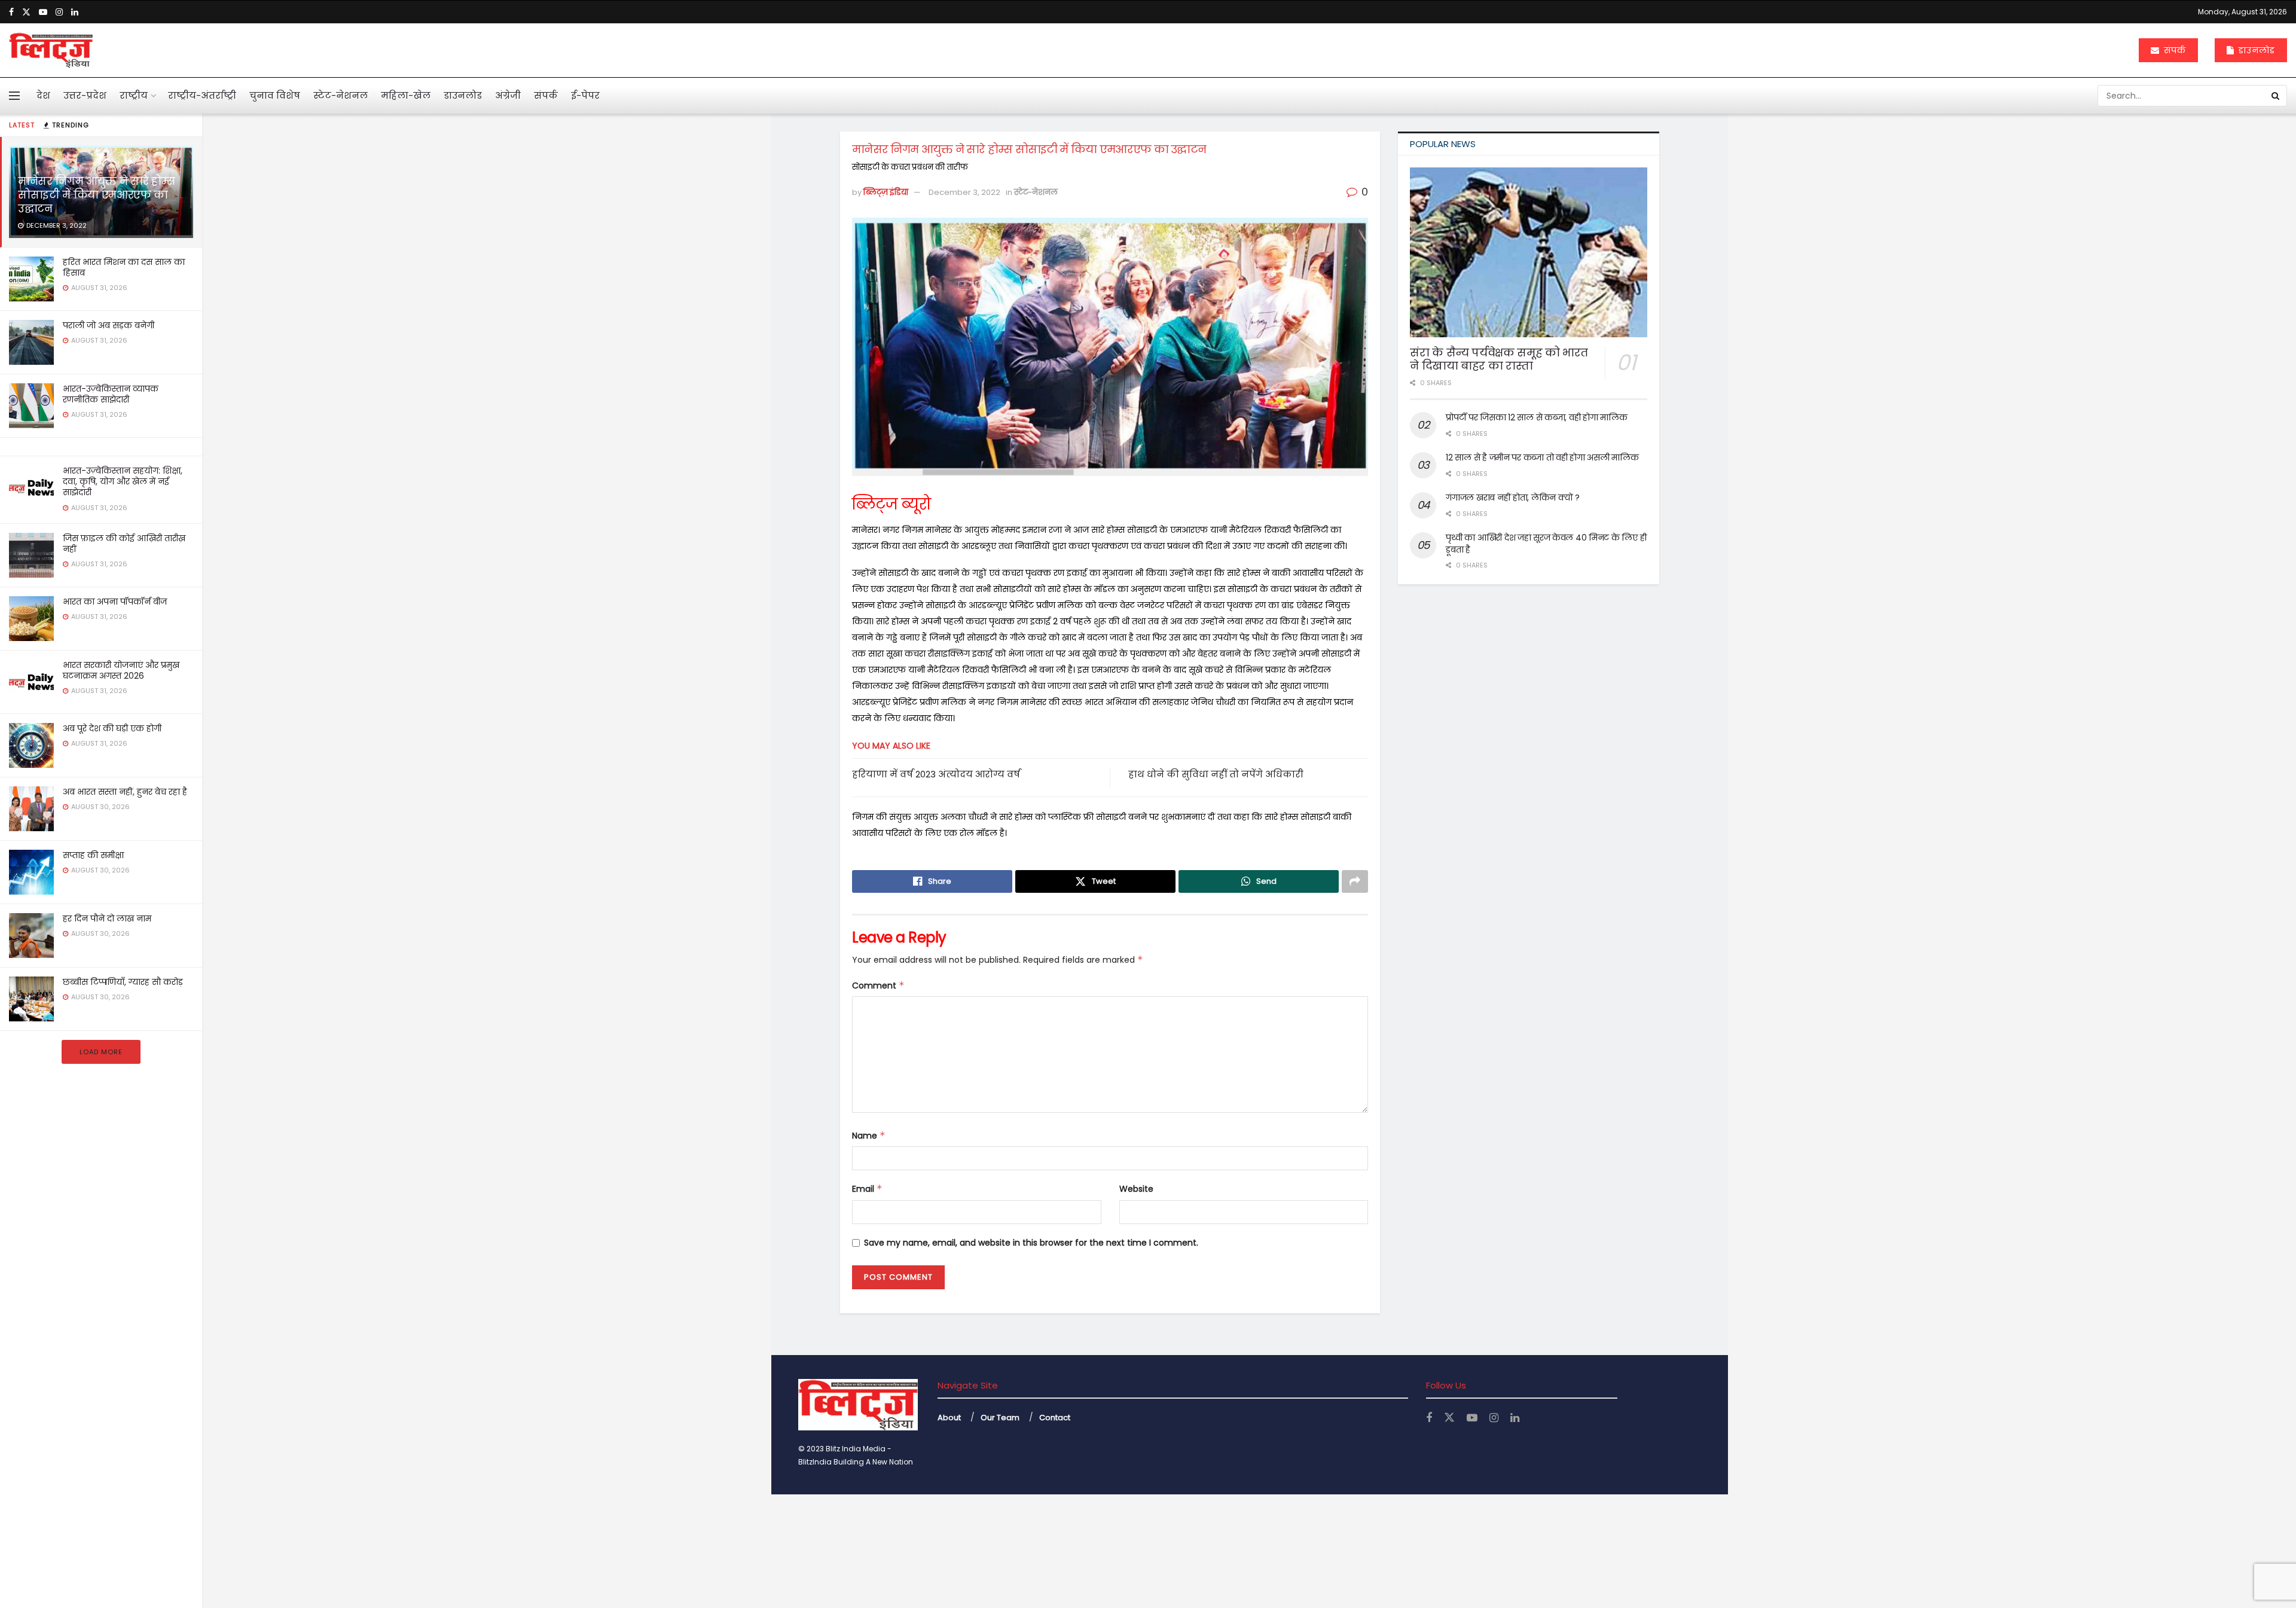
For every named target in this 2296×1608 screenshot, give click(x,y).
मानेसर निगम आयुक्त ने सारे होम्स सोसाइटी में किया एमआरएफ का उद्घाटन (96, 195)
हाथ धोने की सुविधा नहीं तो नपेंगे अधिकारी (1216, 774)
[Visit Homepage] (51, 50)
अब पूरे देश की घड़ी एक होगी (112, 728)
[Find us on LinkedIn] (75, 12)
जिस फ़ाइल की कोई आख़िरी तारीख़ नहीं (124, 544)
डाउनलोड (2255, 50)
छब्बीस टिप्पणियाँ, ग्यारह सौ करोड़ (123, 982)
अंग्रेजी (508, 95)
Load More (101, 1052)
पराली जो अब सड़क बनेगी (109, 325)
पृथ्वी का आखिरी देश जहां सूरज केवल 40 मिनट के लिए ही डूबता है (1546, 544)
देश (43, 95)
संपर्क (2173, 50)
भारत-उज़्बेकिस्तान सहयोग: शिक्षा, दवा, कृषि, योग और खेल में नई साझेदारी (123, 481)
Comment (878, 985)
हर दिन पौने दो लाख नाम (107, 919)
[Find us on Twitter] (26, 12)
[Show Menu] (14, 96)
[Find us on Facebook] (11, 12)
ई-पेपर (585, 95)
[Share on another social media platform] (1355, 881)
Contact (1055, 1418)
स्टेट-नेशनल (341, 95)
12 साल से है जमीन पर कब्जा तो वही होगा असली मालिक (1542, 457)
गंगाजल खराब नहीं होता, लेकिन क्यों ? (1513, 498)
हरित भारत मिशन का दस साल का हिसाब (124, 267)
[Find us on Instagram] (59, 12)
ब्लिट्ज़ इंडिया (886, 192)
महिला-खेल (406, 95)
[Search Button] (2276, 96)
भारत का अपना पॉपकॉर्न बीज (115, 602)
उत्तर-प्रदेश (85, 95)
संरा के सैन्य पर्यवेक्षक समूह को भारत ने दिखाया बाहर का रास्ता (1499, 359)
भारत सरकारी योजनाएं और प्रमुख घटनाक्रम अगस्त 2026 (121, 670)
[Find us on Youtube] (43, 12)
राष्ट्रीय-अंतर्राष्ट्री (202, 95)
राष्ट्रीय (134, 95)
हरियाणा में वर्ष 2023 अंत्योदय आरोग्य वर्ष (936, 774)
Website (1136, 1189)
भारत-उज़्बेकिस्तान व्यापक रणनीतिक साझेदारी (111, 394)
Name (869, 1136)
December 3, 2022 (964, 192)
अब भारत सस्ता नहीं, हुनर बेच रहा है (125, 792)
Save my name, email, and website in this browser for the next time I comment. (1031, 1243)
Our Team (1000, 1418)
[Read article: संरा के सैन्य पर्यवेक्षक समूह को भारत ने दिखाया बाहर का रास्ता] (1529, 252)
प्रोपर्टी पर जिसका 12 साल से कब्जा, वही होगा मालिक (1536, 417)
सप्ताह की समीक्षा (93, 855)
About (949, 1418)
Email (867, 1189)
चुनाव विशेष (275, 95)
